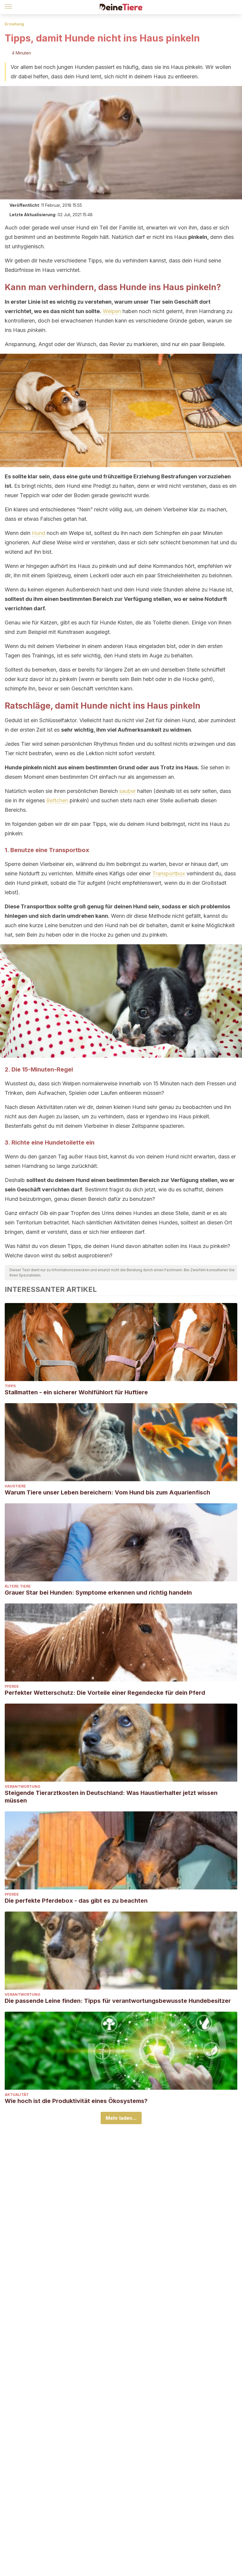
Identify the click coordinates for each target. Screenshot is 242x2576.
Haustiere (15, 1486)
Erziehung (14, 24)
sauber (127, 791)
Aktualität (17, 2095)
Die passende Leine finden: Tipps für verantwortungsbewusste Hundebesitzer (118, 2001)
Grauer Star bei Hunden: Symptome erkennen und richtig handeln (98, 1593)
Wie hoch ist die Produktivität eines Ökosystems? (76, 2101)
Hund (39, 533)
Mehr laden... (121, 2118)
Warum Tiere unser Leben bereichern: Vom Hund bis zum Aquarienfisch (107, 1492)
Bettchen (57, 800)
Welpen (112, 311)
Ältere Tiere (18, 1586)
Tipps (10, 1386)
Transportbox (169, 873)
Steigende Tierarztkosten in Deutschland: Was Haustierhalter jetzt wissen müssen (111, 1797)
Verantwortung (23, 1786)
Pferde (12, 1686)
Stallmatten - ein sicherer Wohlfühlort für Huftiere (76, 1392)
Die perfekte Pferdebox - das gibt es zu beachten (76, 1901)
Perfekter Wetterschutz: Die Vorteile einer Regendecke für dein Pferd (105, 1693)
